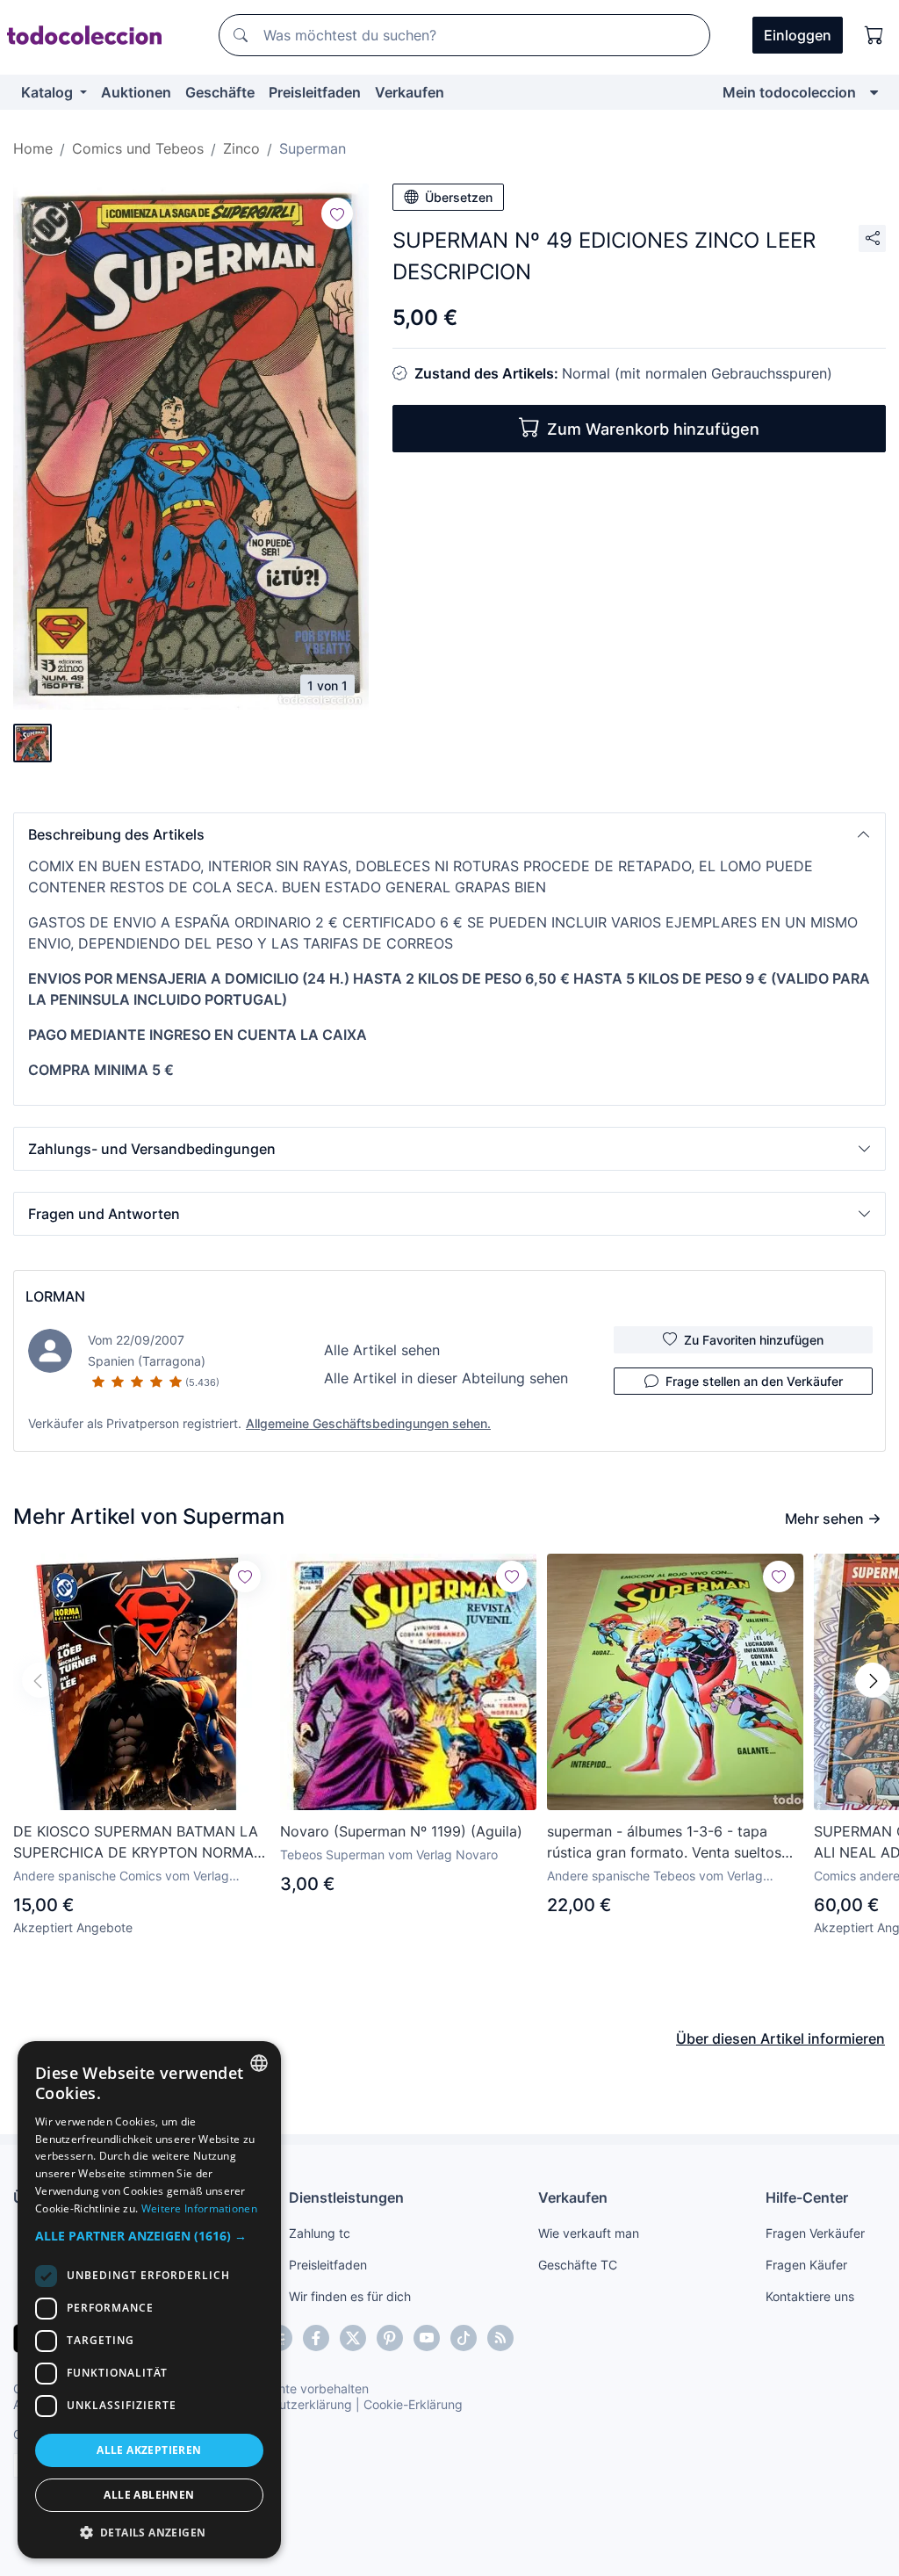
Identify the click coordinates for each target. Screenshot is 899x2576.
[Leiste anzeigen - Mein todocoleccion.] (874, 92)
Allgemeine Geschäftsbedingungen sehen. (368, 1423)
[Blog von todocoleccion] (500, 2338)
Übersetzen (459, 197)
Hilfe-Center (807, 2197)
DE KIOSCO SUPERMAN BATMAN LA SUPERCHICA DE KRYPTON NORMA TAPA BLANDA (136, 1843)
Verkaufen (410, 92)
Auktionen (136, 92)
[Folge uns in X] (353, 2338)
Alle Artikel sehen (382, 1350)
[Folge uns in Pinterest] (390, 2338)
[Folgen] (337, 213)
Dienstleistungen (346, 2197)
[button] (449, 834)
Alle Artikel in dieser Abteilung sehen (446, 1378)
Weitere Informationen (199, 2208)
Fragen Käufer (806, 2265)
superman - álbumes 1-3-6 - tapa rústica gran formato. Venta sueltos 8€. (664, 1843)
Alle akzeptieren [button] (149, 2450)
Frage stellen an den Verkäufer (754, 1381)
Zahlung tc (320, 2233)
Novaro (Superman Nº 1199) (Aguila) (401, 1831)
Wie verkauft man (589, 2233)
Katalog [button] (49, 92)
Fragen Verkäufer (815, 2233)
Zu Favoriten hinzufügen (754, 1340)
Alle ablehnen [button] (149, 2495)
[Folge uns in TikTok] (464, 2338)
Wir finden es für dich (350, 2296)
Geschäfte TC (578, 2265)
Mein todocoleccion (789, 92)
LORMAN (55, 1296)
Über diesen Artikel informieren (780, 2038)
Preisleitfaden (315, 92)
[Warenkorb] (874, 35)
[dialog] (149, 2300)
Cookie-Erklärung (413, 2404)
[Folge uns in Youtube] (427, 2338)
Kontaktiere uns (810, 2296)
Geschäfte (220, 92)
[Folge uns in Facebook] (316, 2338)
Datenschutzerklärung (288, 2404)
